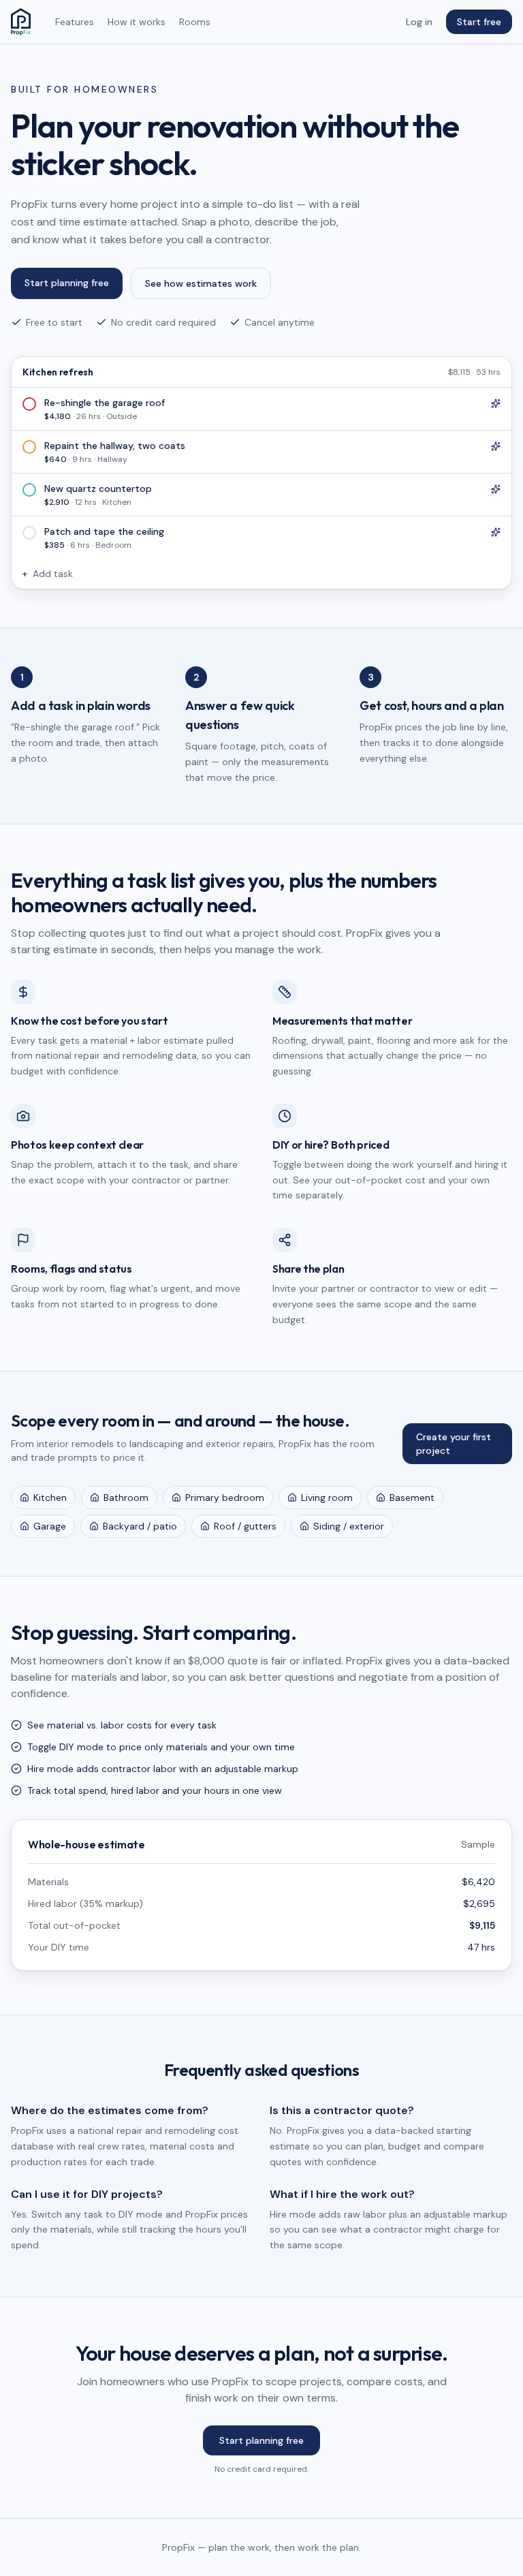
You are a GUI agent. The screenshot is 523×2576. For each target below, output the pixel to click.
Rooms (195, 22)
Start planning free (67, 283)
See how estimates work (201, 283)
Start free (479, 22)
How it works (137, 22)
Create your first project (454, 1444)
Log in (419, 22)
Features (75, 22)
